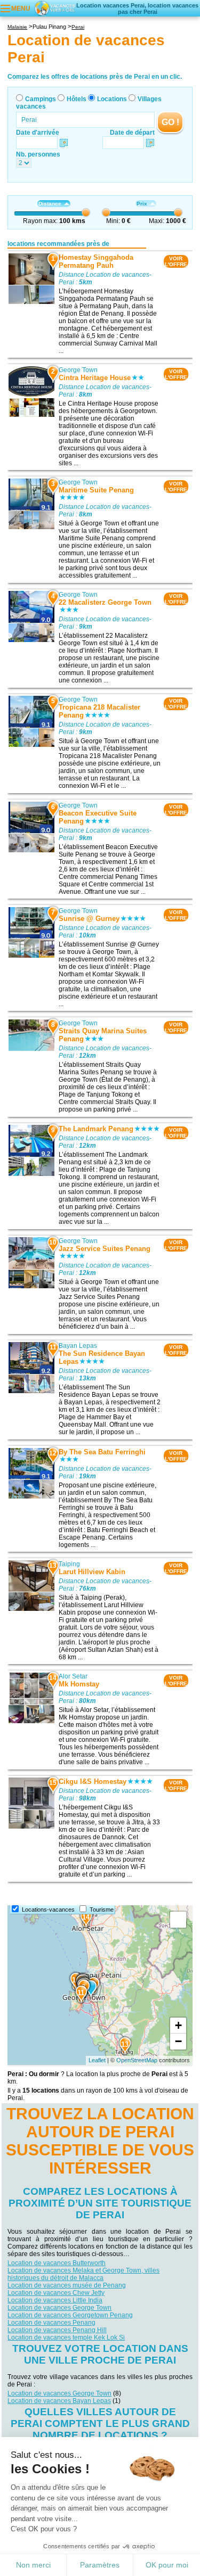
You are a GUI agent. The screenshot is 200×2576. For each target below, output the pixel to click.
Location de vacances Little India (55, 2300)
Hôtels (77, 99)
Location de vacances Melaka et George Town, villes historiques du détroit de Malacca (83, 2274)
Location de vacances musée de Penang (67, 2285)
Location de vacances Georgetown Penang (70, 2315)
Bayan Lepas (78, 1346)
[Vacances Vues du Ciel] (54, 8)
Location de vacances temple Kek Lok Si (66, 2338)
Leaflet (97, 2060)
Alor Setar (73, 1676)
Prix (142, 204)
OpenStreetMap (137, 2060)
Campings (41, 99)
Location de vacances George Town (59, 2308)
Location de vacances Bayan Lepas (59, 2401)
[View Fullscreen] (178, 1920)
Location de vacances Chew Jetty (56, 2293)
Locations (112, 99)
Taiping (69, 1564)
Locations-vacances (48, 1910)
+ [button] (178, 2025)
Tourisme (102, 1910)
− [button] (178, 2041)
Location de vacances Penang (51, 2323)
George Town (78, 370)
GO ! (170, 122)
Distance (50, 204)
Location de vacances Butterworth (57, 2263)
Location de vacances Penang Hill (57, 2330)
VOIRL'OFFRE (176, 261)
